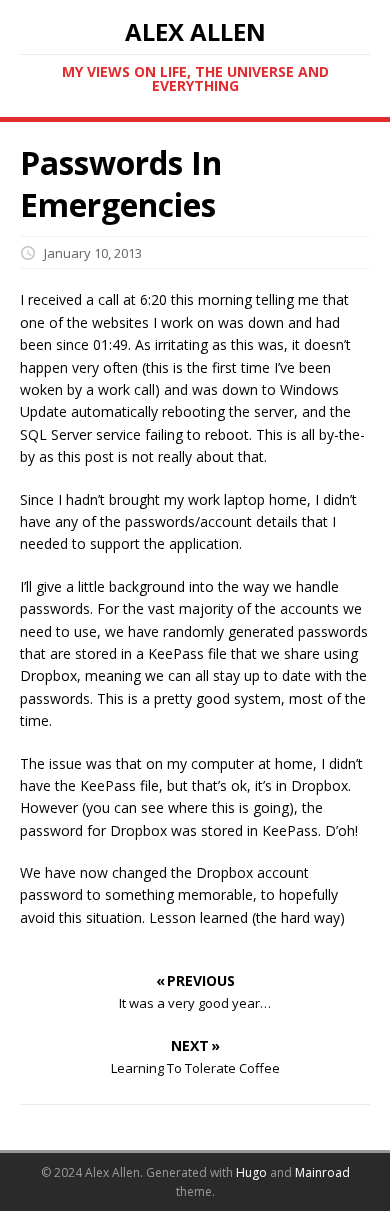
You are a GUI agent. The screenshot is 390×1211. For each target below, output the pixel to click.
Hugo (251, 1172)
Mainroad (322, 1172)
